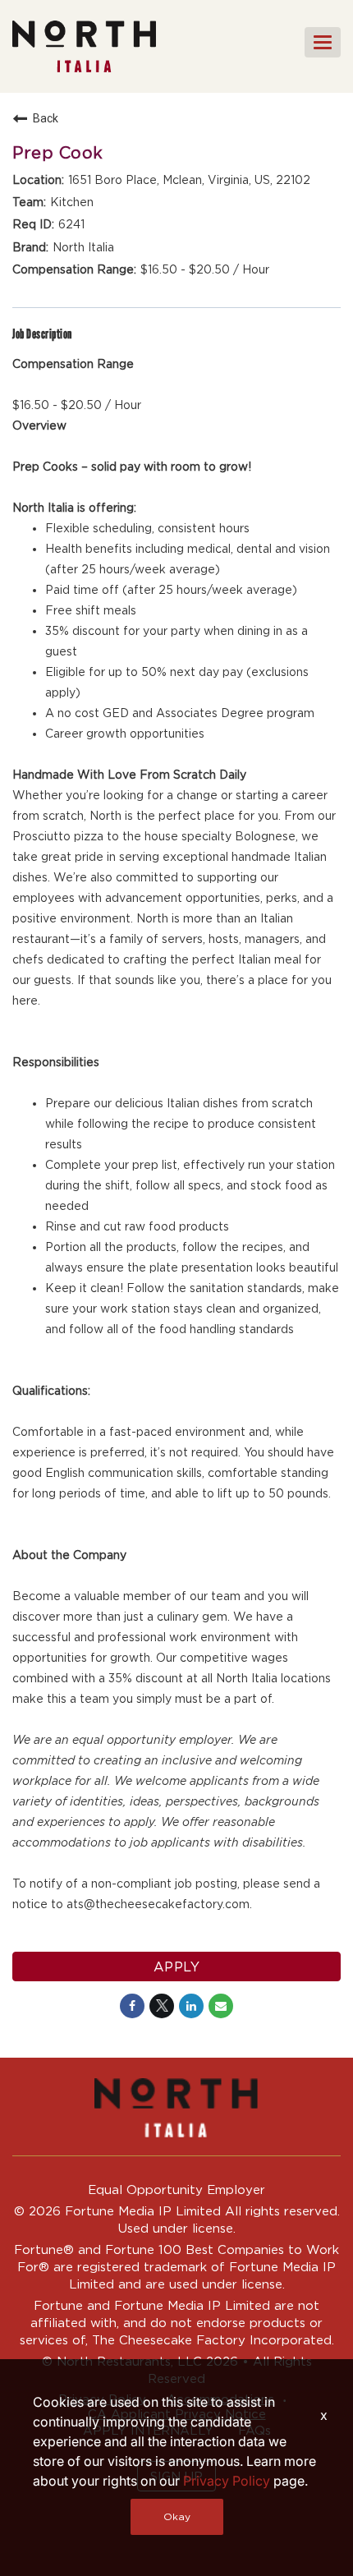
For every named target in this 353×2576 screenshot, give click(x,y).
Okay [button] (177, 2516)
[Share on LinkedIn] (191, 2006)
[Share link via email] (221, 2006)
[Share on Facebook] (132, 2006)
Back (46, 118)
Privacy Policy (227, 2481)
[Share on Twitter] (162, 2006)
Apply (177, 1966)
